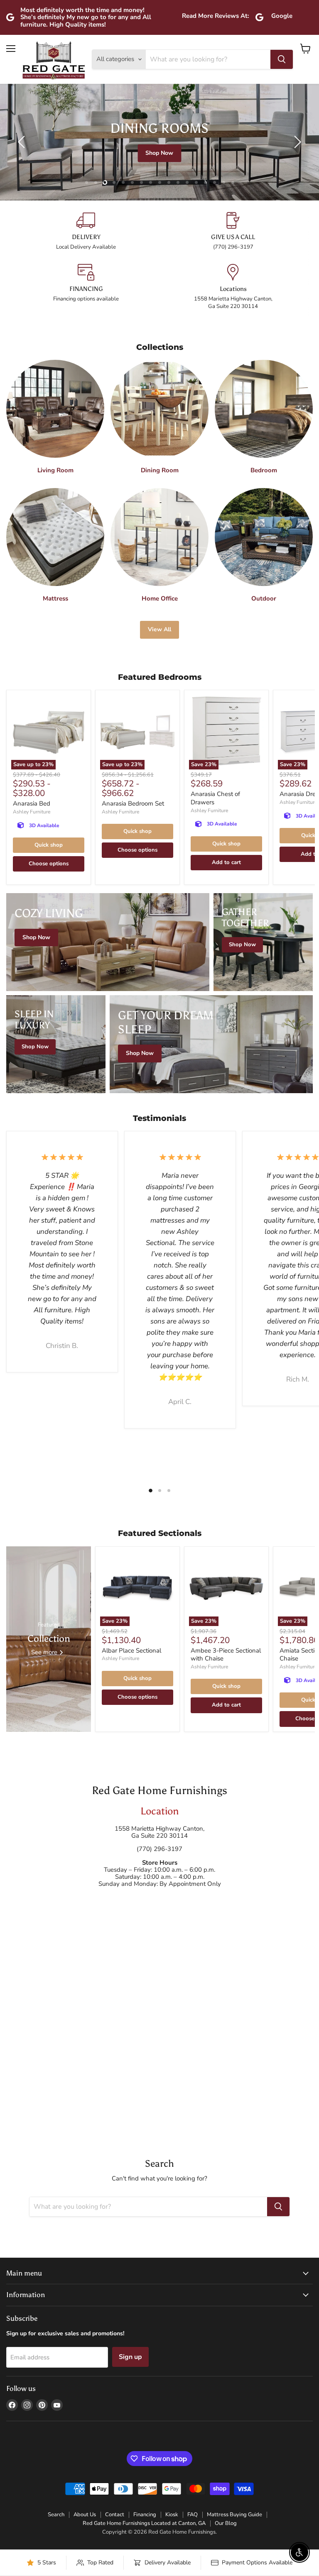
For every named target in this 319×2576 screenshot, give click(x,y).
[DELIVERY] (86, 231)
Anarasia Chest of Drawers (215, 798)
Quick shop (49, 845)
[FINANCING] (86, 287)
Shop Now (160, 153)
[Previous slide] (23, 142)
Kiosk (172, 2515)
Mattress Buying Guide (234, 2515)
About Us (85, 2515)
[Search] (282, 59)
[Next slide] (296, 142)
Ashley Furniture (32, 812)
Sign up (130, 2357)
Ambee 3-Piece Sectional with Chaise (226, 1655)
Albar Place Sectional (131, 1651)
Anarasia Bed (32, 803)
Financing (145, 2515)
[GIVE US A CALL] (233, 231)
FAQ (193, 2515)
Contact (115, 2515)
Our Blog (226, 2523)
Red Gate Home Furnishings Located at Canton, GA (144, 2523)
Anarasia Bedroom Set (133, 803)
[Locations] (233, 287)
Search (56, 2515)
